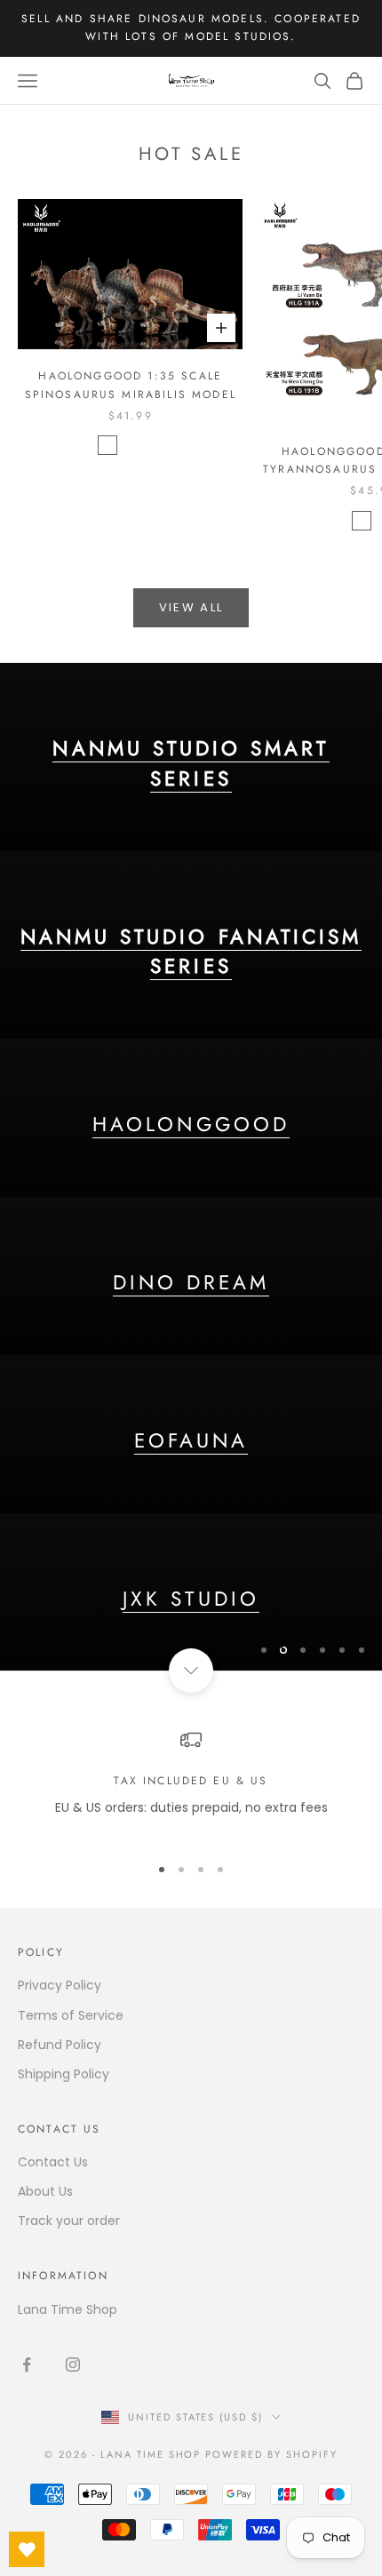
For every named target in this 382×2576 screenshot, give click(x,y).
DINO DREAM (191, 1282)
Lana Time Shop (68, 2309)
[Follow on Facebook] (27, 2365)
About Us (45, 2191)
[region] (191, 1167)
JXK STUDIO (191, 1599)
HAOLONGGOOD (191, 1124)
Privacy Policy (60, 1985)
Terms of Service (71, 2015)
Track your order (69, 2221)
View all (191, 607)
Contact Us (53, 2162)
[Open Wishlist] (27, 2549)
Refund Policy (60, 2045)
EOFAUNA (191, 1440)
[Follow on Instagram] (73, 2365)
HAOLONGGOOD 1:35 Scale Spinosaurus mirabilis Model (131, 385)
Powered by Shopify (271, 2454)
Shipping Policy (64, 2074)
